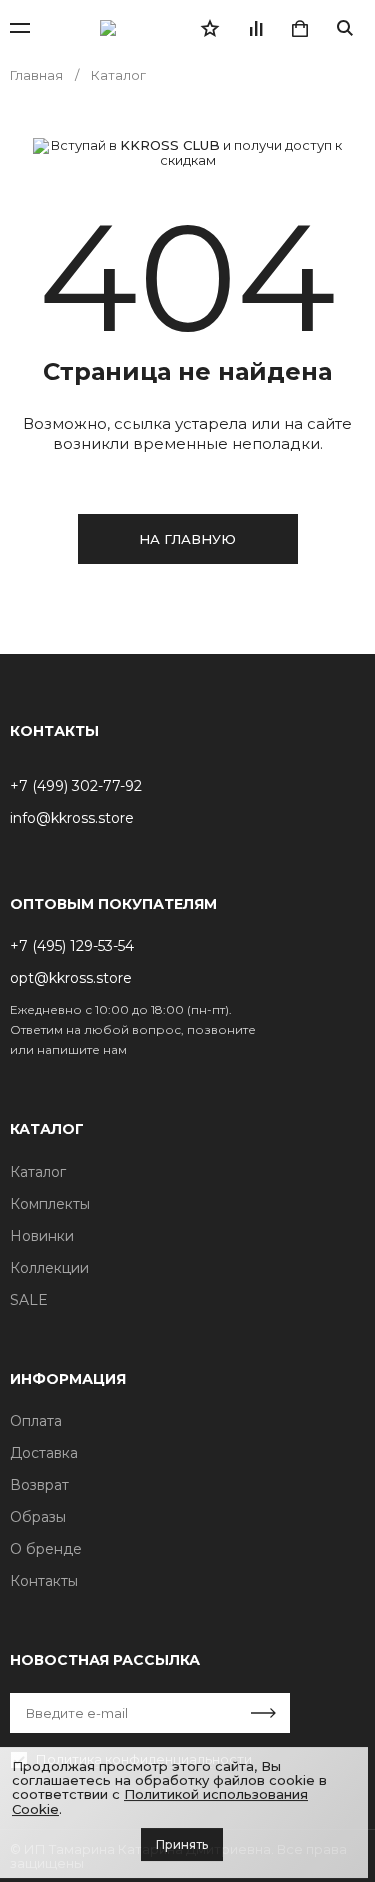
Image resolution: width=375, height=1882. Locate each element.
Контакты (44, 1581)
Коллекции (49, 1268)
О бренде (46, 1549)
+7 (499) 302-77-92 (76, 786)
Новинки (42, 1236)
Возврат (39, 1485)
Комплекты (50, 1204)
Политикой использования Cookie (160, 1801)
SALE (29, 1300)
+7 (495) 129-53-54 (72, 946)
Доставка (44, 1453)
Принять (182, 1844)
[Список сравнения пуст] (255, 28)
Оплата (36, 1421)
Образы (38, 1517)
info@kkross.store (72, 818)
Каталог (38, 1172)
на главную (187, 539)
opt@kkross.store (71, 978)
